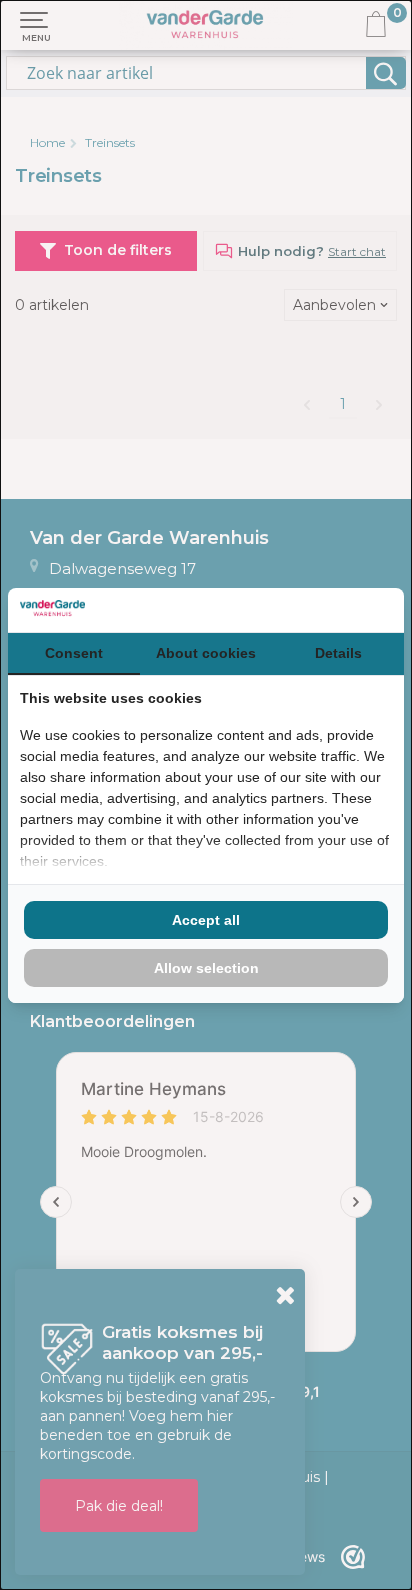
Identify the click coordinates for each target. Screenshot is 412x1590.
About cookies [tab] (206, 653)
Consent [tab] (74, 653)
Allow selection (206, 968)
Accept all (206, 920)
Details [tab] (338, 653)
